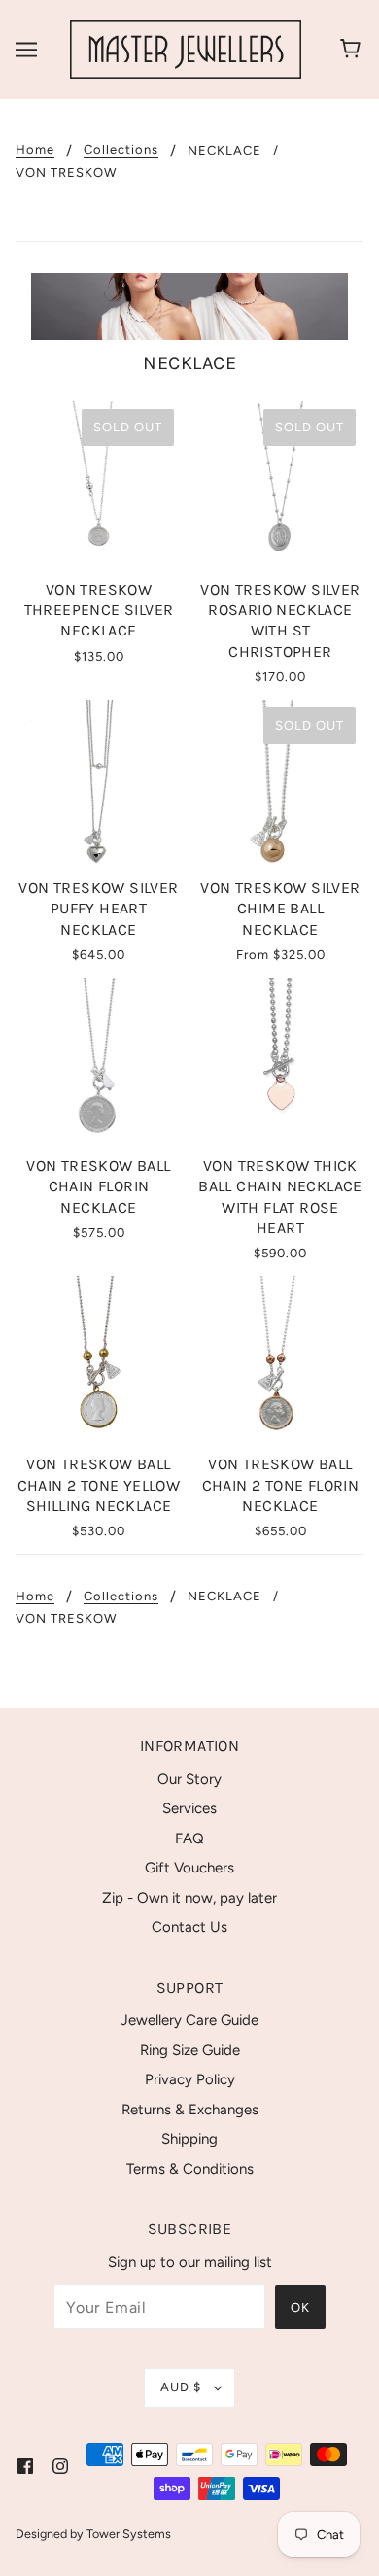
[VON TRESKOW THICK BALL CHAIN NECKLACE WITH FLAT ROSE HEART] (280, 1061)
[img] (25, 2466)
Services (189, 1808)
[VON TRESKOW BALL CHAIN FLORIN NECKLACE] (99, 1061)
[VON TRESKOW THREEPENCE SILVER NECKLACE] (99, 484)
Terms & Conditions (190, 2169)
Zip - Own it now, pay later (189, 1898)
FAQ (189, 1838)
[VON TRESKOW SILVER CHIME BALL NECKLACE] (280, 783)
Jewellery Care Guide (189, 2020)
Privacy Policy (190, 2079)
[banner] (186, 49)
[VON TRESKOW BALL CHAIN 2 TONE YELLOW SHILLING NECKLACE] (99, 1359)
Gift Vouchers (189, 1868)
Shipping (189, 2139)
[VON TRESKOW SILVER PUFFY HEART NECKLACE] (99, 783)
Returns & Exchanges (190, 2110)
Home (35, 150)
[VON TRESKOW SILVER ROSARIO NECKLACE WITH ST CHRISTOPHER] (280, 484)
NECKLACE (224, 150)
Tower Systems (129, 2534)
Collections (121, 150)
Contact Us (189, 1927)
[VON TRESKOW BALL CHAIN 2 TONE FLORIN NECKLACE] (280, 1359)
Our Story (189, 1779)
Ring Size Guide (190, 2050)
